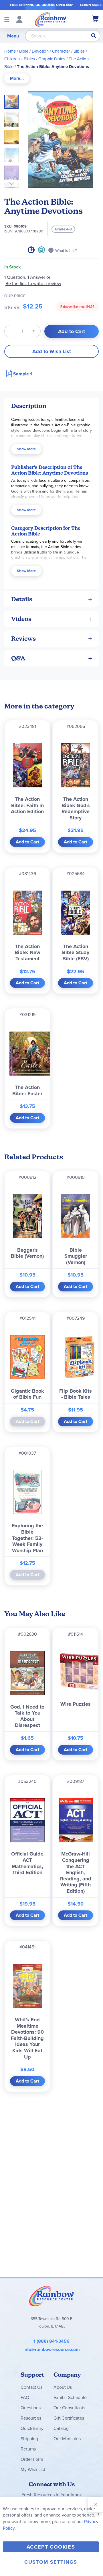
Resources (31, 2418)
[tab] (17, 78)
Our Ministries (67, 2438)
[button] (13, 118)
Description (29, 406)
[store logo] (50, 19)
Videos (21, 619)
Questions (31, 2408)
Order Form (32, 2459)
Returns (28, 2449)
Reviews (23, 639)
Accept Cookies (51, 2547)
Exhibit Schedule (70, 2397)
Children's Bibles (20, 59)
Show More (26, 449)
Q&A (18, 658)
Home (10, 51)
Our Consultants (69, 2408)
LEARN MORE (91, 5)
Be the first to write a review (33, 283)
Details (22, 599)
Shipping (29, 2438)
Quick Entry (32, 2428)
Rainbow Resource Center (51, 2296)
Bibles (79, 51)
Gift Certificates (69, 2418)
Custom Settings (51, 2562)
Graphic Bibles (52, 59)
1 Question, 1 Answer (25, 277)
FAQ (25, 2397)
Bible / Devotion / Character (45, 51)
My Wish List (33, 2469)
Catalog (61, 2428)
